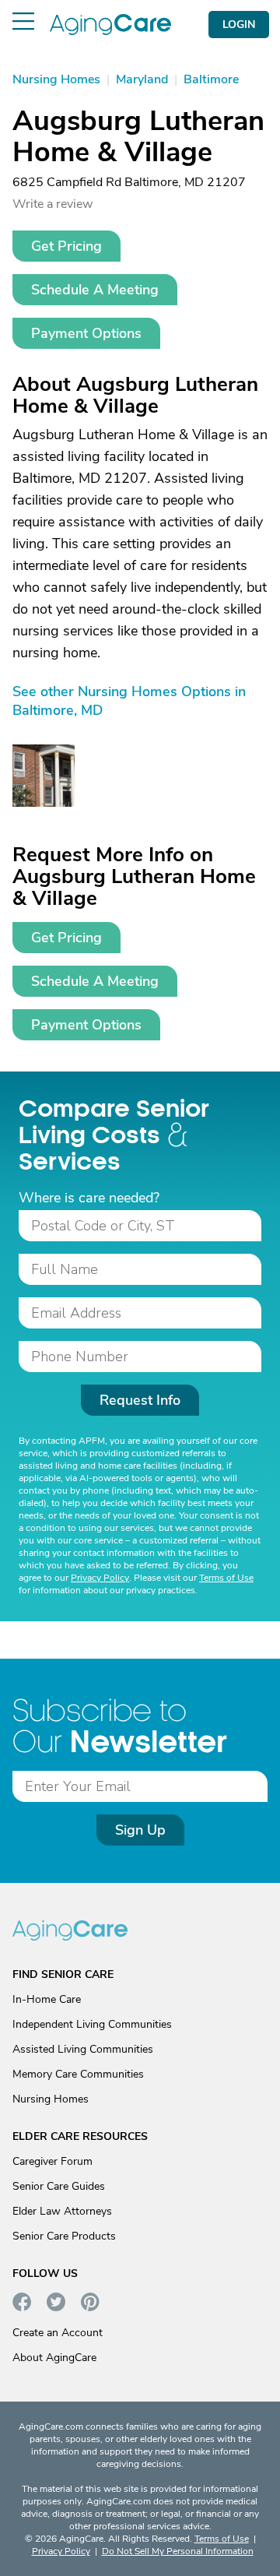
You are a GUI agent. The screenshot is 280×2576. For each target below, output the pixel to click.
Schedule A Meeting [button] (95, 290)
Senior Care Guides (59, 2186)
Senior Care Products (64, 2236)
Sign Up (140, 1830)
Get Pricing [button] (66, 246)
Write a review (52, 204)
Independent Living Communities (92, 2024)
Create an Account (58, 2333)
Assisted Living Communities (83, 2049)
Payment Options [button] (86, 333)
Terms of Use (226, 1578)
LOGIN (239, 25)
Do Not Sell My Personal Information (178, 2551)
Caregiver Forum (52, 2161)
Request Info (140, 1400)
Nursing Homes (51, 2099)
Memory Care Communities (78, 2074)
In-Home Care (47, 1999)
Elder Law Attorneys (62, 2211)
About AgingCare (54, 2358)
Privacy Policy (100, 1578)
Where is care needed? (89, 1198)
